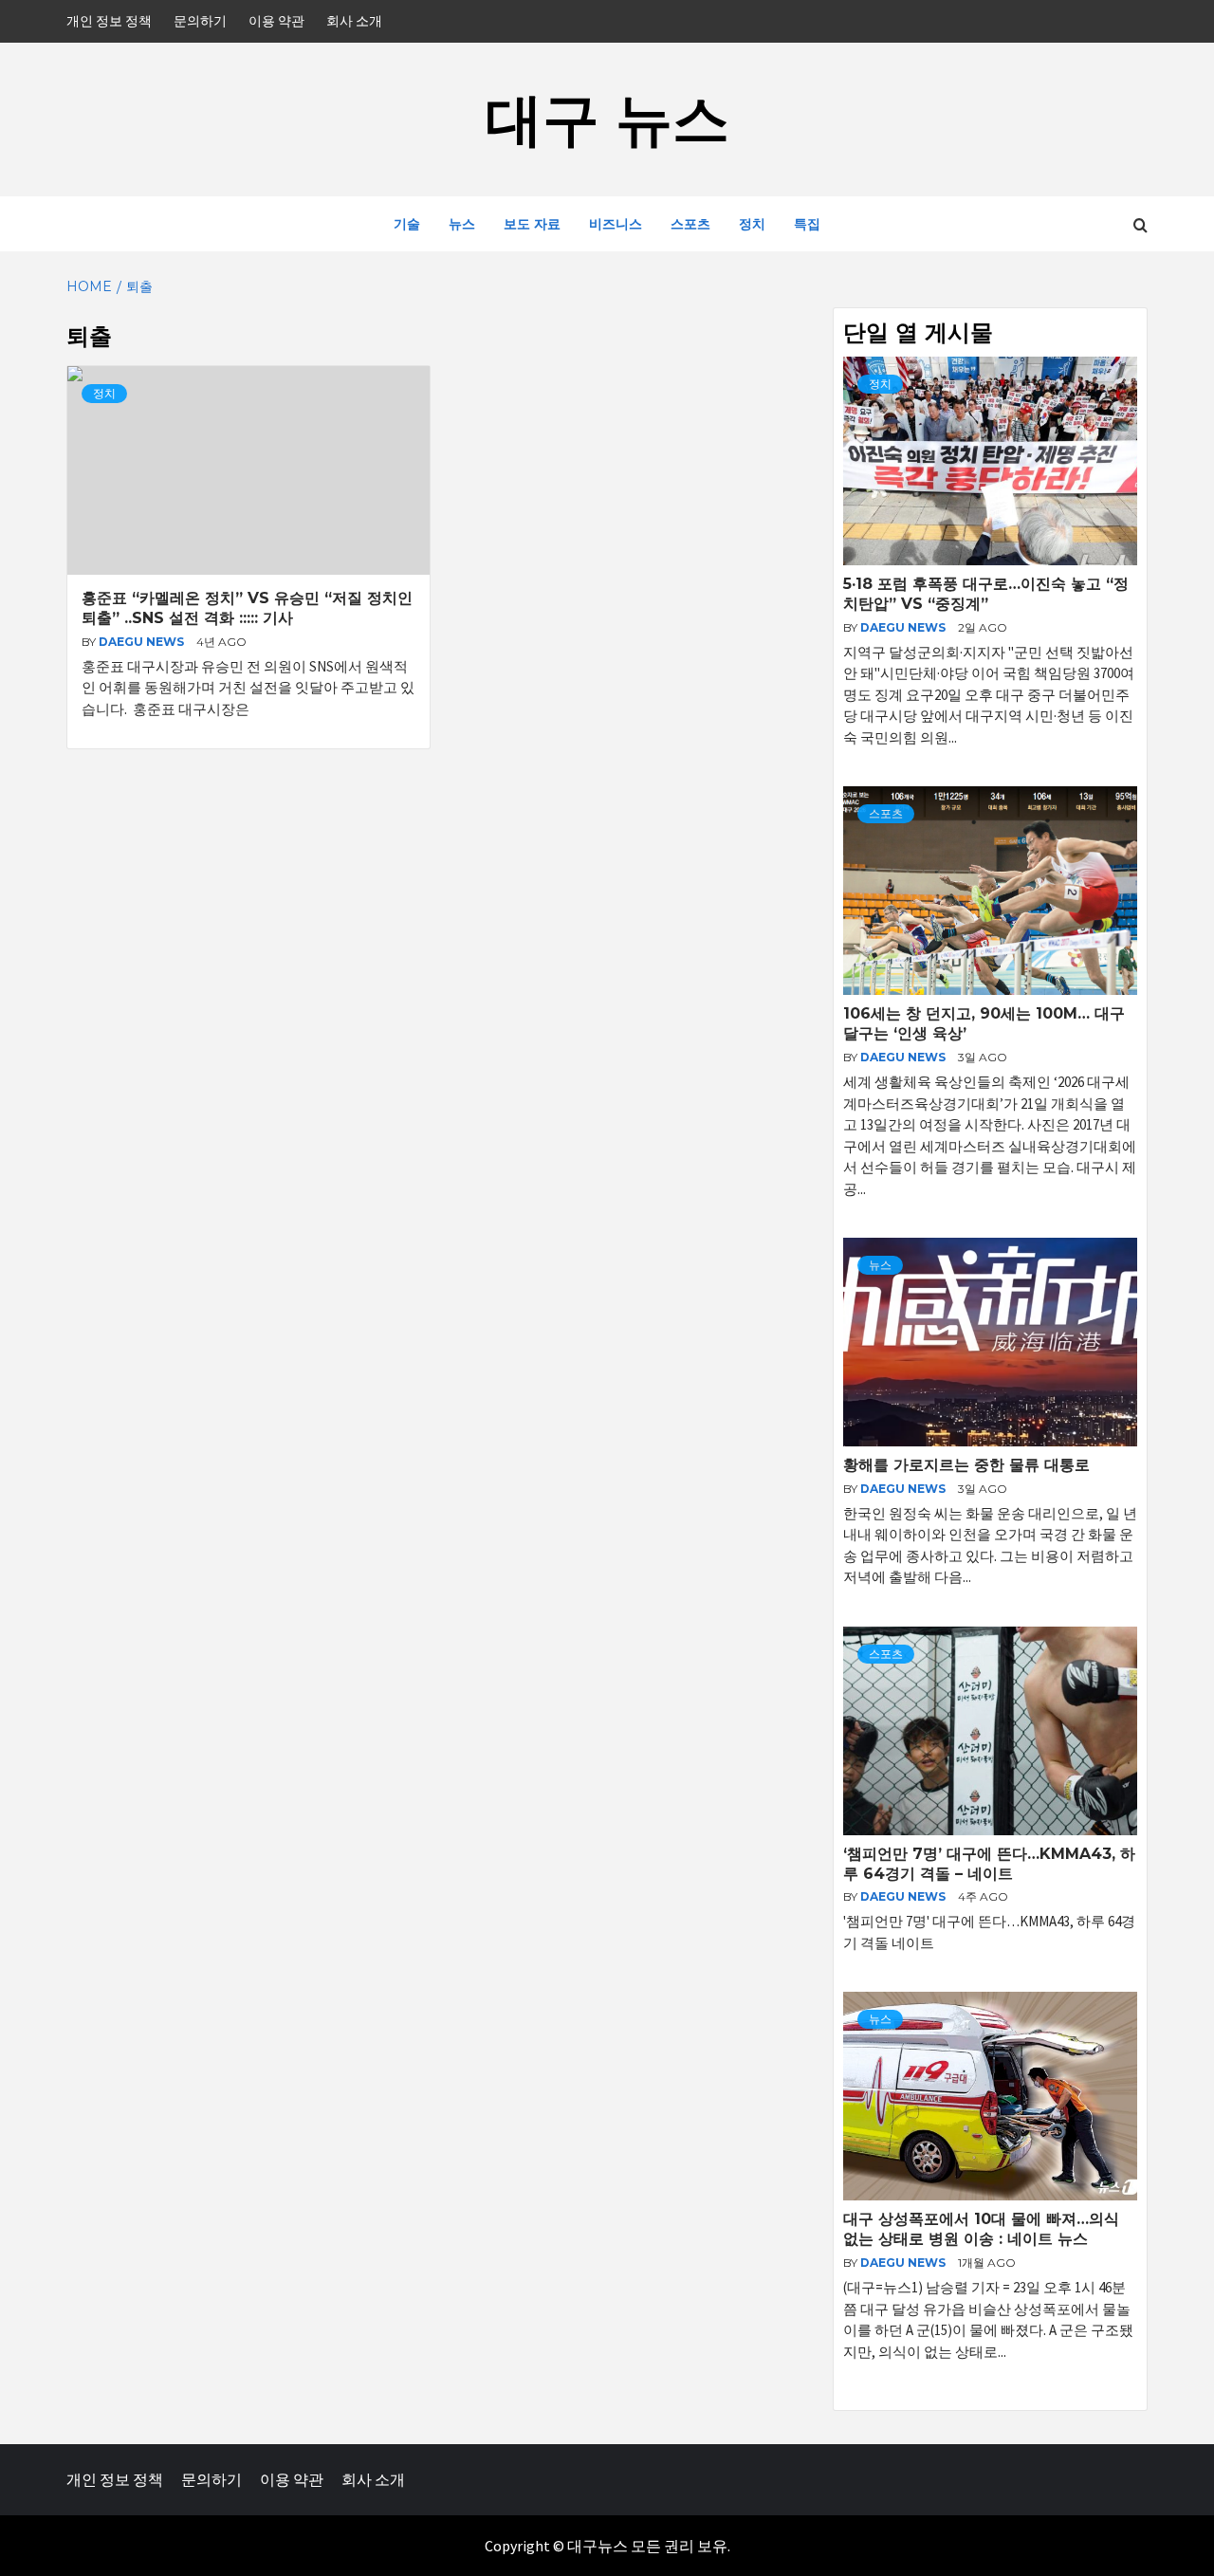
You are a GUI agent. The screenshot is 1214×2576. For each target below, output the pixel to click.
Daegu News (143, 642)
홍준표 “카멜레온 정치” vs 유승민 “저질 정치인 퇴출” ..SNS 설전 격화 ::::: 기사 (247, 608)
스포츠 (690, 224)
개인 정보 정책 (109, 21)
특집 (807, 224)
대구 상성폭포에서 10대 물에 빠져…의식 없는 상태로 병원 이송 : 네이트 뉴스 (981, 2229)
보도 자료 (532, 224)
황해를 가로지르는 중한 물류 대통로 (966, 1465)
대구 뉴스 (607, 119)
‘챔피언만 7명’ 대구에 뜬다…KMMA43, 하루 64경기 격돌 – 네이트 (989, 1864)
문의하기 (200, 21)
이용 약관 (276, 21)
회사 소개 (354, 21)
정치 (752, 224)
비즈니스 (616, 224)
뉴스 (462, 224)
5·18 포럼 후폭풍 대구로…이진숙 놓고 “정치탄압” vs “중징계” (986, 594)
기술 (407, 224)
